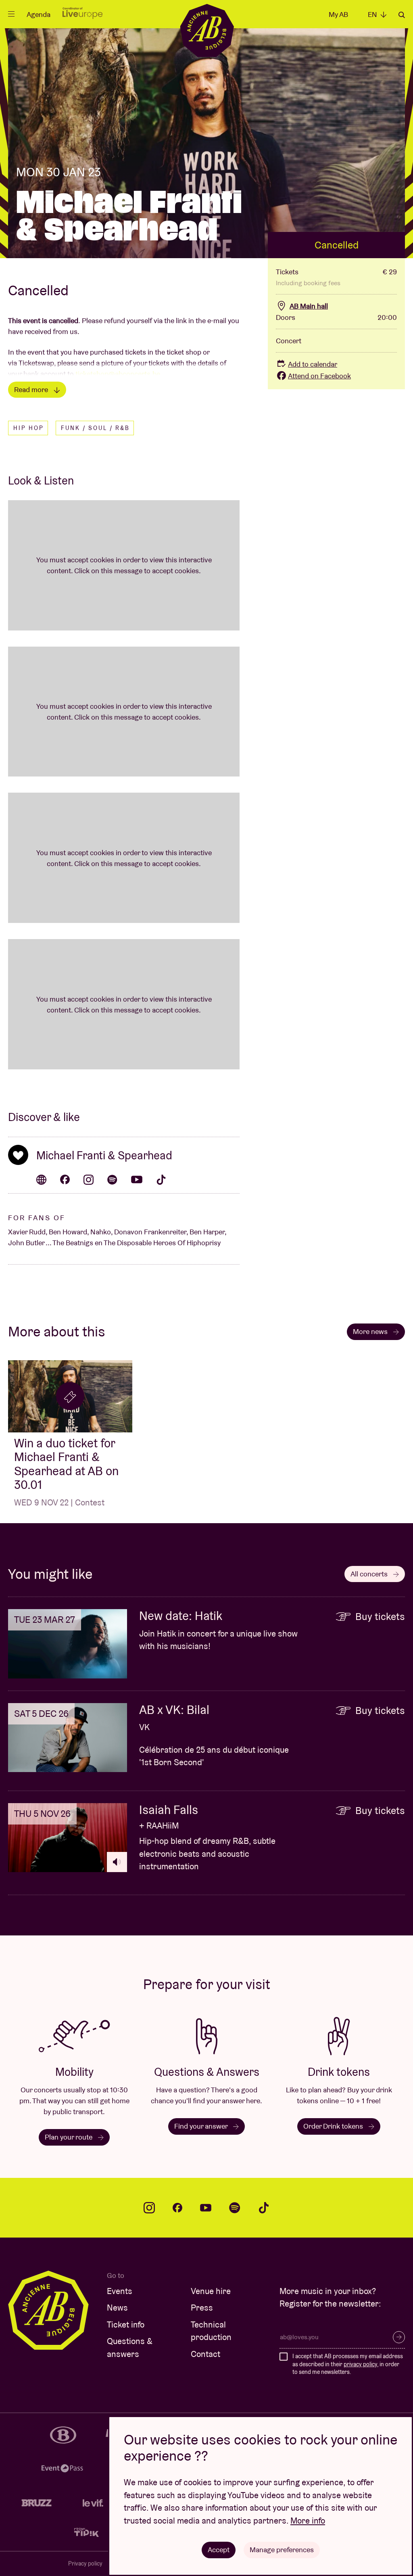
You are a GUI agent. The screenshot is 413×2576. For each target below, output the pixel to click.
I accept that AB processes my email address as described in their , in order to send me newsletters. (348, 2364)
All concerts (370, 1574)
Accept (219, 2550)
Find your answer (202, 2126)
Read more (32, 389)
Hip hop (29, 428)
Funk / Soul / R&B (95, 428)
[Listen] (117, 1862)
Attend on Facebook (319, 376)
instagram (149, 2208)
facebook (177, 2208)
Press (202, 2308)
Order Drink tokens (334, 2126)
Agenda (39, 14)
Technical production (211, 2331)
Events (120, 2291)
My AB (338, 14)
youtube (206, 2208)
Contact (205, 2354)
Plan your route (69, 2137)
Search (402, 15)
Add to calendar (313, 364)
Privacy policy (85, 2563)
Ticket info (126, 2324)
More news (371, 1331)
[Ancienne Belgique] (207, 30)
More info (308, 2521)
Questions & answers (130, 2347)
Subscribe (399, 2337)
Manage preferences (282, 2550)
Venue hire (211, 2291)
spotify (235, 2208)
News (117, 2308)
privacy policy (360, 2364)
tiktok (264, 2208)
